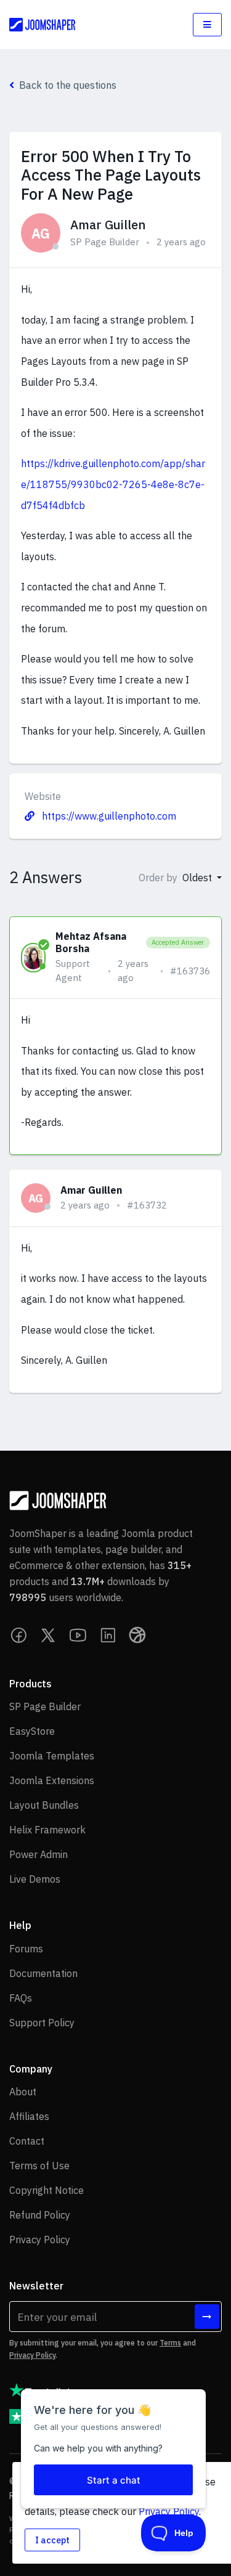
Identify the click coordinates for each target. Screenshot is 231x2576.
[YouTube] (78, 1635)
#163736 (190, 971)
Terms (170, 2343)
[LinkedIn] (108, 1635)
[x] (49, 1635)
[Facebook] (19, 1635)
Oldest (198, 878)
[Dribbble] (137, 1635)
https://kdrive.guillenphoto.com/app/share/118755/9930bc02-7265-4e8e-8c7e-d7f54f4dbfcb (113, 484)
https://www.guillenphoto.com (108, 816)
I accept (52, 2540)
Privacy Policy (32, 2355)
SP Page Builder (105, 242)
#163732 (147, 1205)
